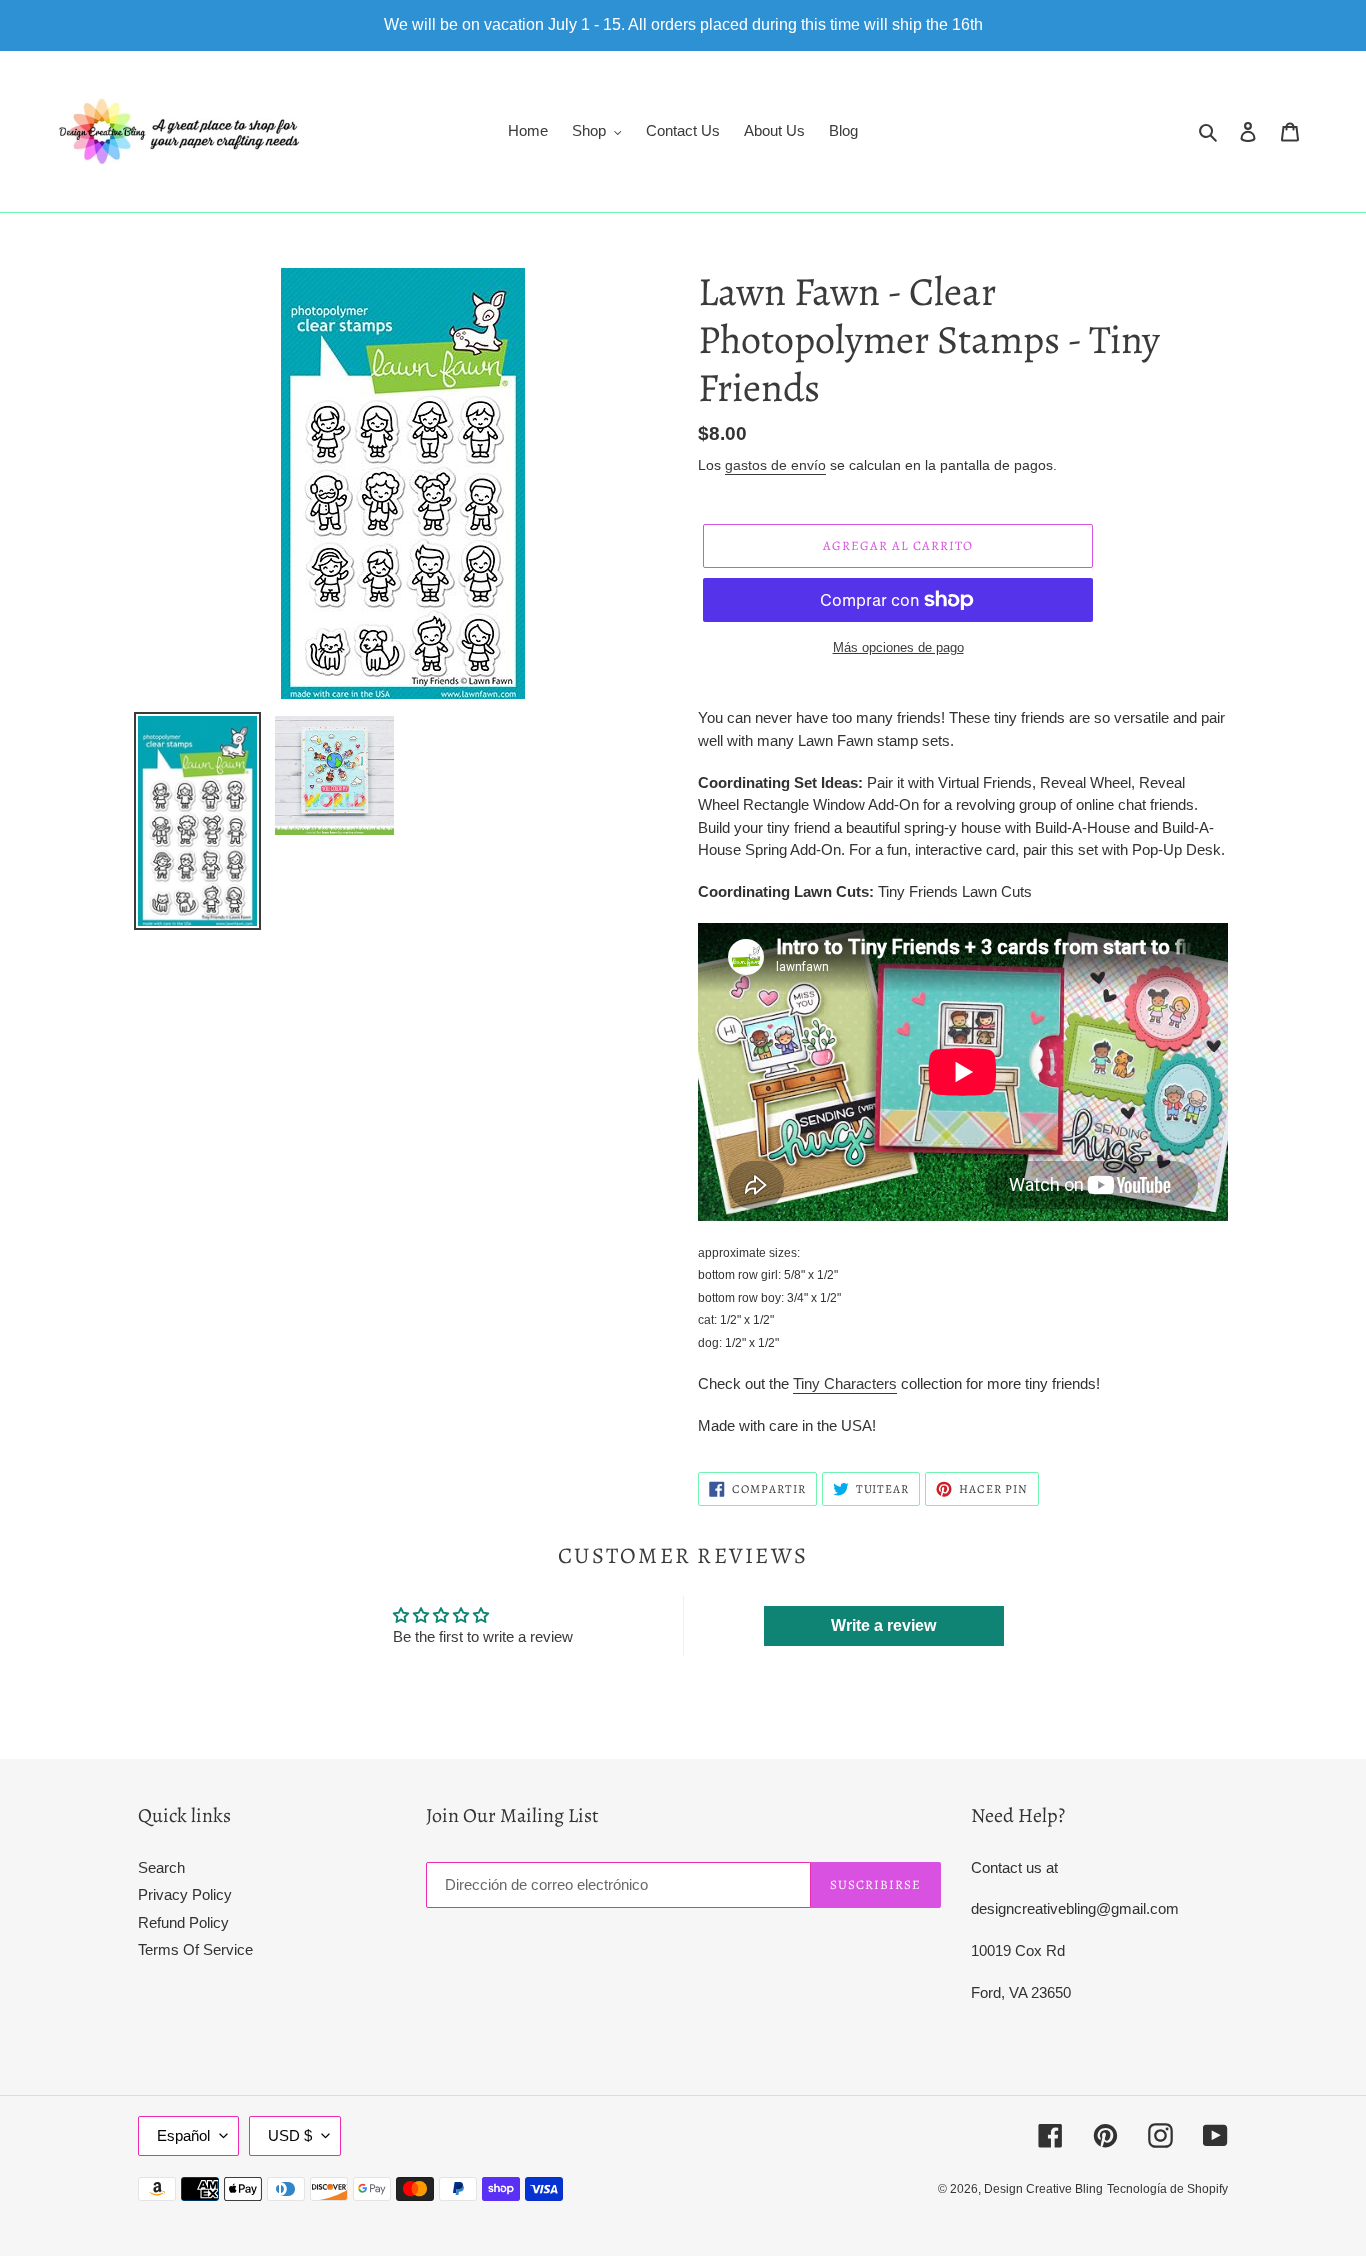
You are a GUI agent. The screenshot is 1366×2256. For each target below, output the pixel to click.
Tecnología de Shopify (1167, 2189)
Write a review (883, 1625)
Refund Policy (183, 1922)
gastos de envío (775, 465)
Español (183, 2135)
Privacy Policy (185, 1894)
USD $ (290, 2135)
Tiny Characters (845, 1383)
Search (161, 1867)
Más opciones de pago (898, 647)
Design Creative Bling (1043, 2189)
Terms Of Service (195, 1949)
